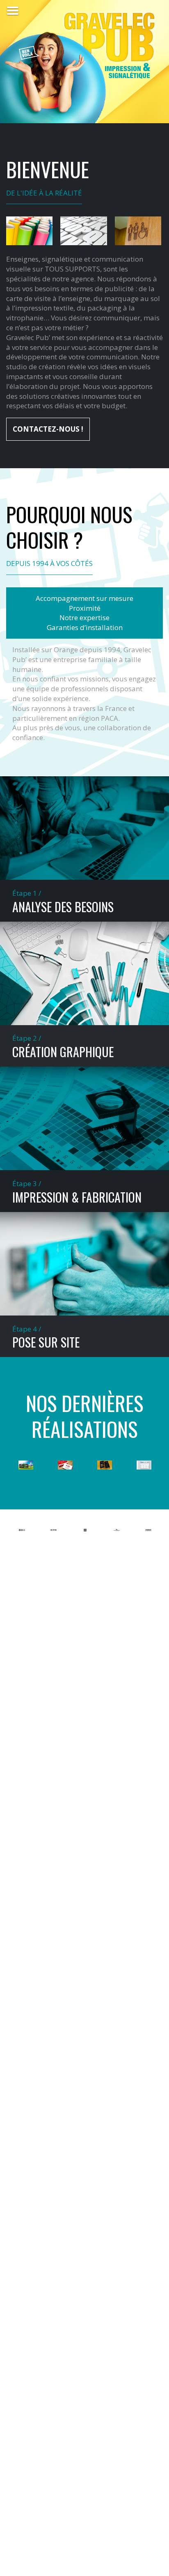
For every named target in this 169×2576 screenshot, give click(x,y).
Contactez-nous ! (48, 429)
